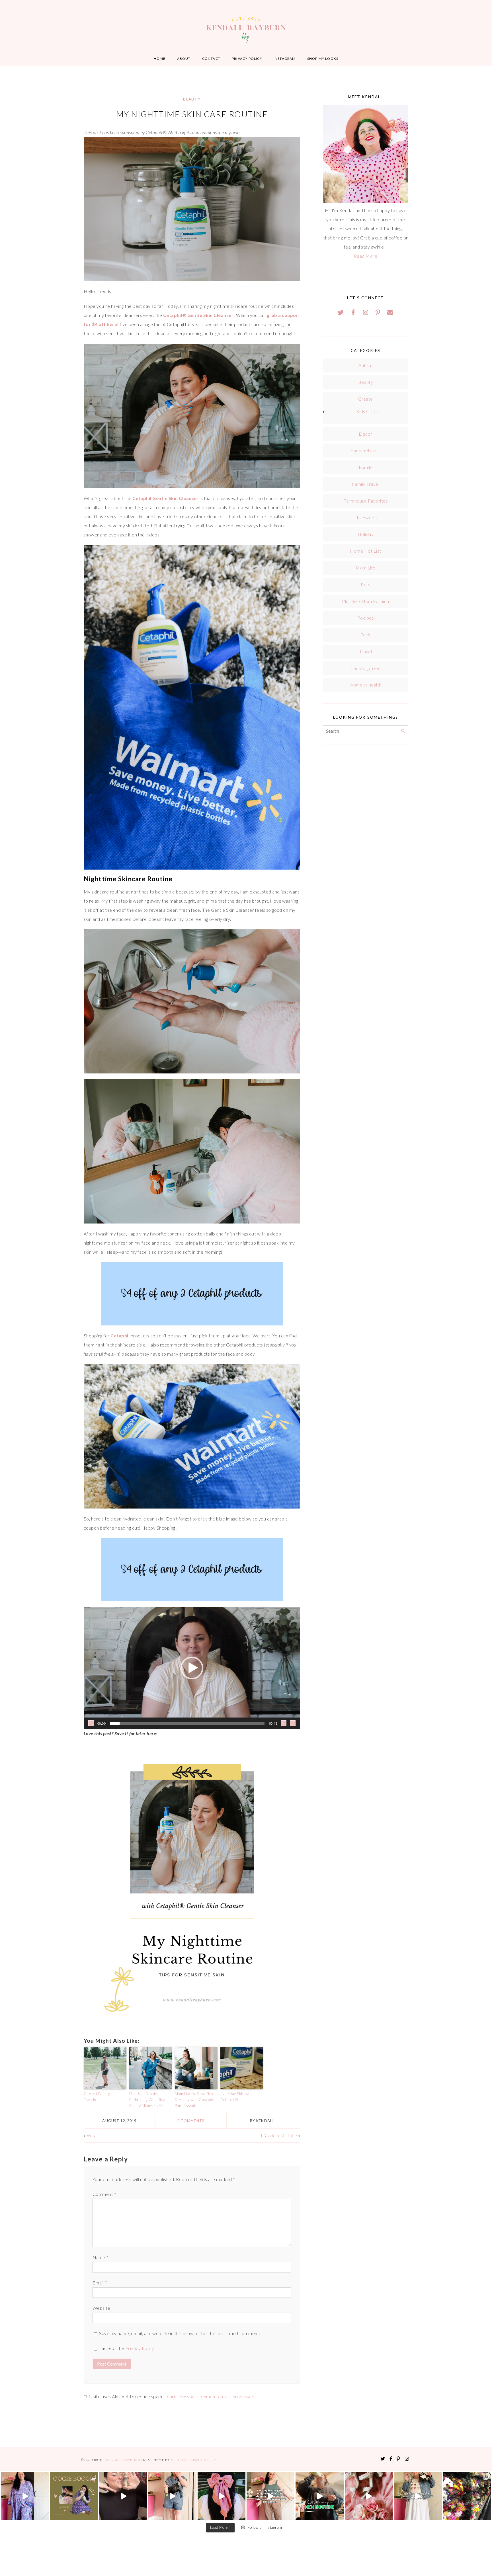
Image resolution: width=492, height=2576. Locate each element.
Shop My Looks (323, 59)
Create (366, 399)
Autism (366, 365)
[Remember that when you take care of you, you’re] (222, 2496)
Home (160, 59)
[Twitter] (341, 312)
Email (100, 2283)
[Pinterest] (378, 312)
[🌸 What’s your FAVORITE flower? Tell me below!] (467, 2496)
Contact (211, 59)
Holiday (366, 534)
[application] (192, 1668)
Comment (104, 2194)
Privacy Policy (247, 59)
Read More (366, 256)
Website (101, 2308)
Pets (366, 584)
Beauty (192, 99)
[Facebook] (353, 312)
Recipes (366, 618)
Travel (366, 651)
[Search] (403, 731)
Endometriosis (365, 450)
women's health (366, 685)
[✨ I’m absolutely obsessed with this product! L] (123, 2496)
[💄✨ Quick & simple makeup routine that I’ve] (369, 2496)
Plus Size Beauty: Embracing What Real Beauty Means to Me (148, 2100)
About (184, 59)
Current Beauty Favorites (97, 2097)
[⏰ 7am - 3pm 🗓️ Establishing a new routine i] (319, 2496)
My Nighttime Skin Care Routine (192, 114)
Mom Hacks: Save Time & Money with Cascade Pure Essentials (195, 2100)
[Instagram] (366, 312)
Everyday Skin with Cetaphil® (237, 2097)
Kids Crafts (368, 411)
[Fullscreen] (293, 1723)
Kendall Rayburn (124, 2460)
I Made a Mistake (279, 2135)
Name (101, 2257)
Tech (366, 635)
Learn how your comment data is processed (209, 2396)
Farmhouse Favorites (366, 501)
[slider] (187, 1723)
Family (366, 467)
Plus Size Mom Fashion (365, 601)
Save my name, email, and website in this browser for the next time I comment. (180, 2333)
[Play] (91, 1723)
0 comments (191, 2121)
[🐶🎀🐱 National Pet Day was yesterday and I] (74, 2496)
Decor (365, 434)
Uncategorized (366, 668)
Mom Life (366, 568)
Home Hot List (365, 551)
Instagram (285, 59)
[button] (192, 1668)
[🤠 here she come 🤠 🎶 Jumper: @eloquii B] (172, 2496)
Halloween (366, 518)
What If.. (95, 2135)
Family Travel (366, 484)
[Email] (390, 312)
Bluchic (179, 2460)
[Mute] (284, 1723)
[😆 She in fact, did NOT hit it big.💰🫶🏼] (418, 2496)
